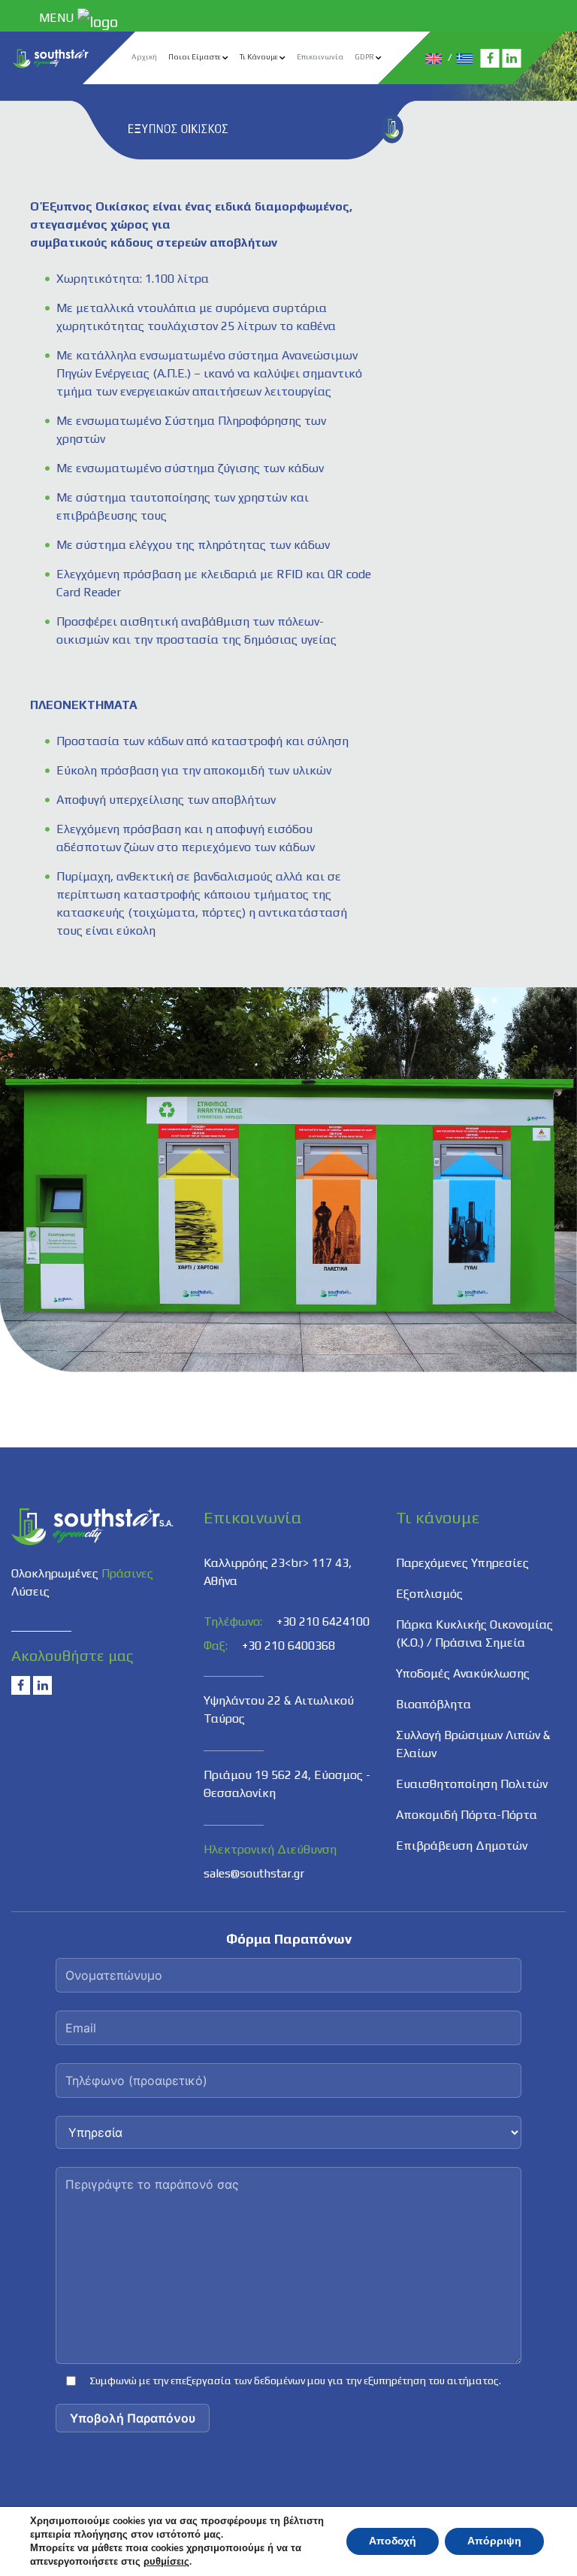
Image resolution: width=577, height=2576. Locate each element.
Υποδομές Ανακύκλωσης (463, 1673)
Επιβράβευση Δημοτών (462, 1846)
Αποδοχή (393, 2541)
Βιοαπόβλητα (434, 1704)
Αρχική (144, 57)
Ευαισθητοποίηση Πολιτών (472, 1784)
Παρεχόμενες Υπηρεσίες (462, 1563)
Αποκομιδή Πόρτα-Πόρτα (467, 1815)
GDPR (364, 57)
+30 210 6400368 (288, 1646)
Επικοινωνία (320, 57)
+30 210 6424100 (323, 1621)
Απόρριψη (494, 2541)
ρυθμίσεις (166, 2562)
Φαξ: (216, 1646)
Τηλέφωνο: (233, 1621)
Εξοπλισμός (429, 1594)
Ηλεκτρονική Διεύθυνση (270, 1849)
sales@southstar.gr (254, 1873)
